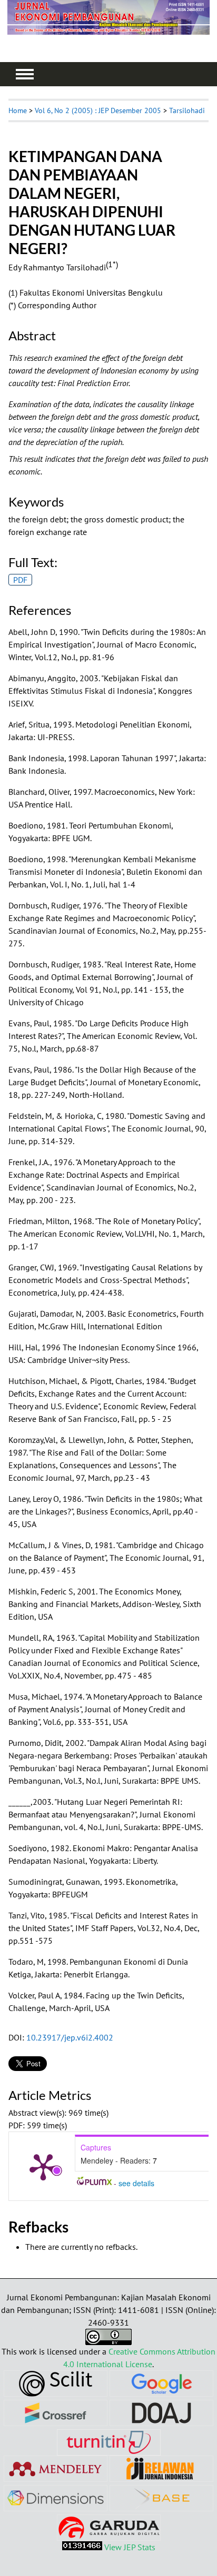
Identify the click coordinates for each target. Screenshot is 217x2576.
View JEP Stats (130, 2547)
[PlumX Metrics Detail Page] (43, 2166)
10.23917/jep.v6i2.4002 (70, 2037)
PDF (20, 580)
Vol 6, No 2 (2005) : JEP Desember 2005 (98, 110)
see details (136, 2183)
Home (18, 110)
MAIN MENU (25, 74)
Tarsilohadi (187, 110)
